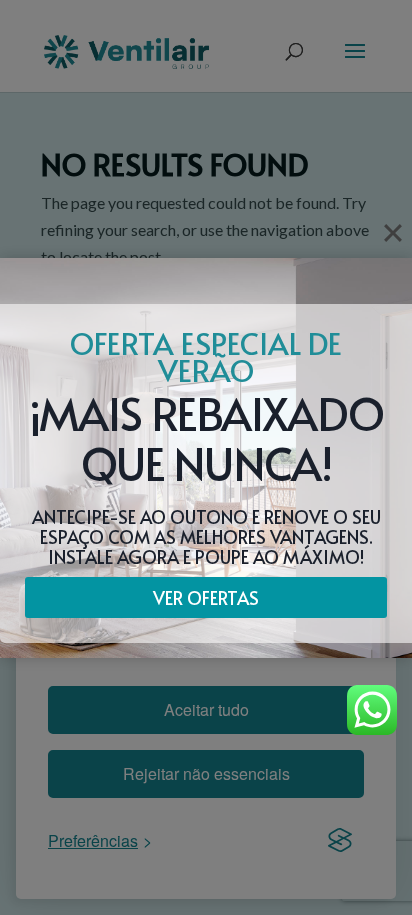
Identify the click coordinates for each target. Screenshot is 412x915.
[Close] (393, 233)
